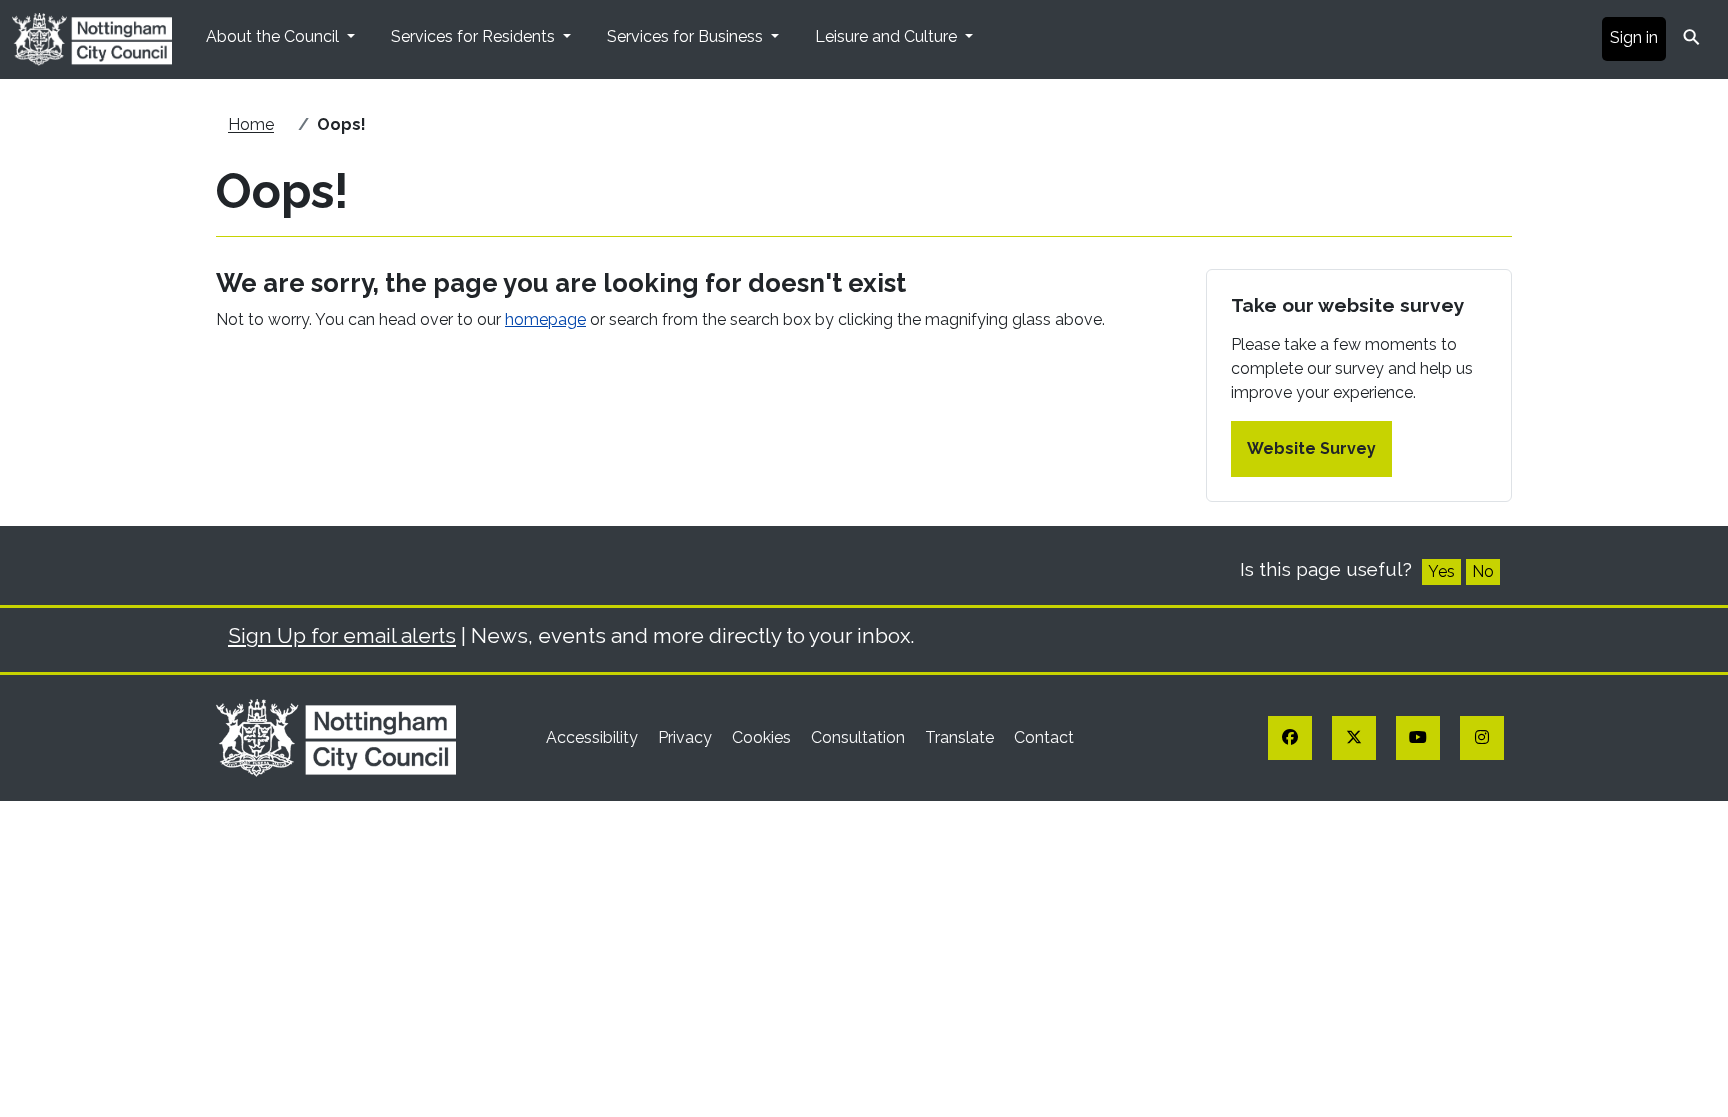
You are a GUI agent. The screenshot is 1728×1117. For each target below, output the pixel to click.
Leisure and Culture (888, 36)
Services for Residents (475, 36)
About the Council (274, 36)
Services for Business (687, 36)
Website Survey (1311, 448)
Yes (1441, 571)
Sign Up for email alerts (342, 635)
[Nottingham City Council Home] (336, 736)
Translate (961, 737)
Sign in (1634, 37)
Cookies (763, 737)
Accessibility (594, 737)
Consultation (860, 737)
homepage (545, 319)
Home (251, 124)
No (1483, 571)
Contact (1044, 737)
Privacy (687, 737)
